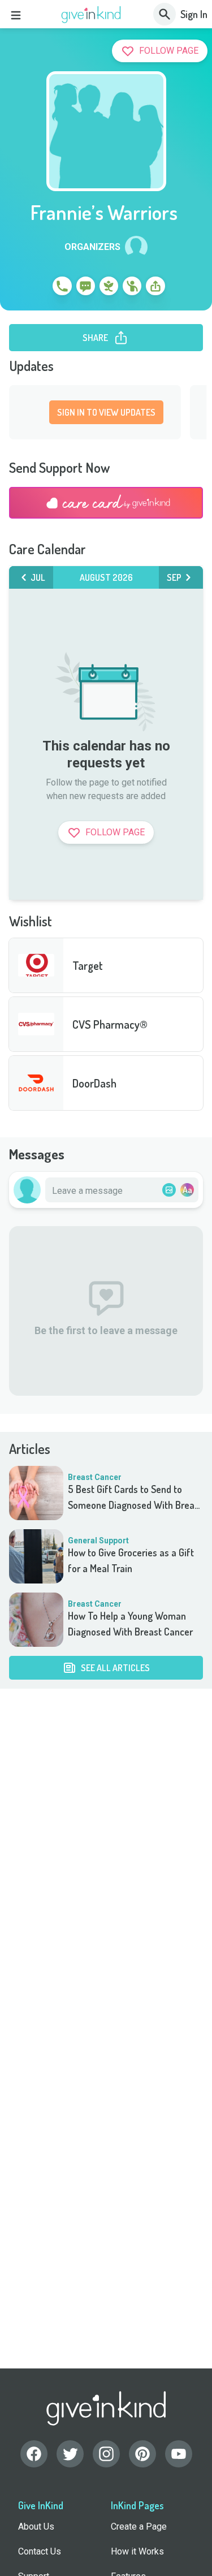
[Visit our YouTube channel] (179, 2454)
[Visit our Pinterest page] (142, 2454)
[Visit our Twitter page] (70, 2454)
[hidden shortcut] (36, 288)
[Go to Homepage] (91, 15)
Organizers (92, 247)
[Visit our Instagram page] (106, 2454)
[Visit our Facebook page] (34, 2454)
